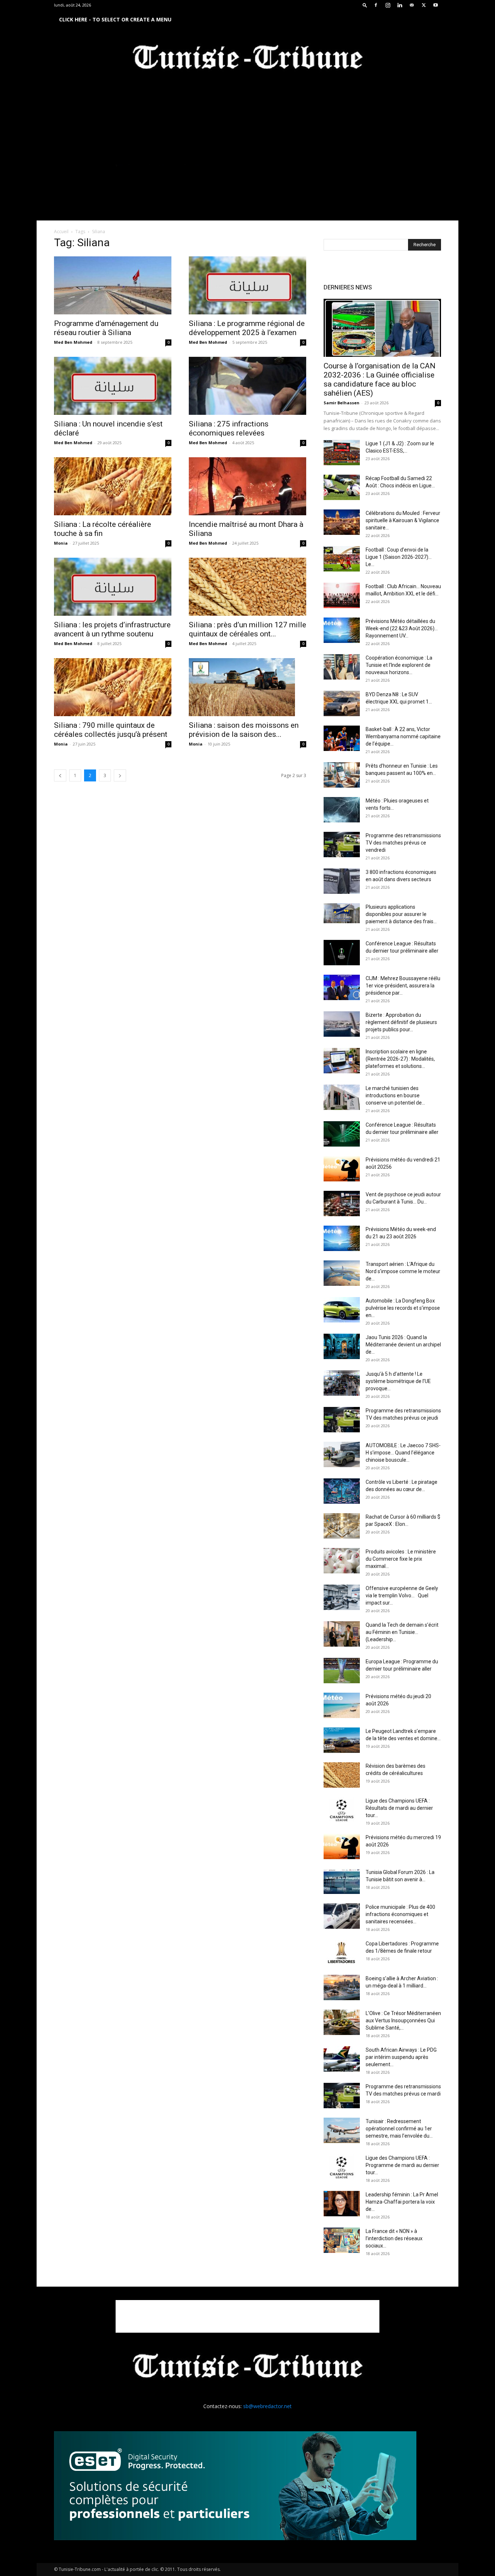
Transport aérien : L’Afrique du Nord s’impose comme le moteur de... (403, 1271)
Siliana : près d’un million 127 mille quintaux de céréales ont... (247, 629)
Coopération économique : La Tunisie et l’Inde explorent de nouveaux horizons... (399, 665)
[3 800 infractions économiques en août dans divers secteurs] (342, 881)
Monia (61, 543)
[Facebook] (376, 5)
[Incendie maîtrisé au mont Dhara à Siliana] (247, 486)
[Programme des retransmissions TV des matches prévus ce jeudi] (342, 1420)
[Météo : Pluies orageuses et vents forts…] (342, 810)
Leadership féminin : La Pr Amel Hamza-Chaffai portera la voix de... (402, 2202)
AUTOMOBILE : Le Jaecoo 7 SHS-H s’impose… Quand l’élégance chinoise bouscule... (403, 1453)
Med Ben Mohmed (73, 342)
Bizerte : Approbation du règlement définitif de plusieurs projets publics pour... (401, 1022)
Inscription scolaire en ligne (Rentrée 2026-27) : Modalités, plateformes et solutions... (400, 1059)
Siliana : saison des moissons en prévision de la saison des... (244, 730)
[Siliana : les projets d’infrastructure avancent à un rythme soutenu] (113, 587)
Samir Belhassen (342, 403)
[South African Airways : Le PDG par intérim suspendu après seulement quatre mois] (342, 2059)
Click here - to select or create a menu (115, 19)
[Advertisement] (247, 2316)
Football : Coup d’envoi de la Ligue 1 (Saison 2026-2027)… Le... (399, 557)
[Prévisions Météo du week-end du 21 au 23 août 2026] (342, 1238)
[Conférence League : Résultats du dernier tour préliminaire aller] (342, 953)
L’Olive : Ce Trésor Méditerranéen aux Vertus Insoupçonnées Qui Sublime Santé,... (403, 2020)
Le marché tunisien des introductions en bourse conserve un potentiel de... (395, 1095)
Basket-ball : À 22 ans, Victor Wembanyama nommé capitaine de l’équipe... (403, 736)
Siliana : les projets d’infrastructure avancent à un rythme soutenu (112, 629)
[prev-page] (60, 775)
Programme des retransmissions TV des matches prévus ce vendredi (403, 843)
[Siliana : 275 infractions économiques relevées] (247, 386)
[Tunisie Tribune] (247, 59)
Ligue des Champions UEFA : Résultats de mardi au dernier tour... (399, 1808)
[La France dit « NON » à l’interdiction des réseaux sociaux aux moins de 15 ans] (342, 2240)
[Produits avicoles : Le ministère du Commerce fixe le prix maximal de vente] (342, 1561)
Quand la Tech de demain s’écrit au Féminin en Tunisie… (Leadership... (402, 1632)
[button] (365, 5)
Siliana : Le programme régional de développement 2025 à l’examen (247, 328)
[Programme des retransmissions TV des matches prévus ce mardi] (342, 2096)
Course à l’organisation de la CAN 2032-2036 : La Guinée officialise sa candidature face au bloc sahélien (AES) (380, 379)
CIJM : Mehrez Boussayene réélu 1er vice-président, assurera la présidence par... (403, 986)
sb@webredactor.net (267, 2406)
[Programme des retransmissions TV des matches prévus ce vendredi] (342, 845)
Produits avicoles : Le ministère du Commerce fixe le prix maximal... (401, 1559)
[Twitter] (424, 5)
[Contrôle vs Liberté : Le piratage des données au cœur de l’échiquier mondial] (342, 1491)
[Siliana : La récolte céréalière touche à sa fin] (113, 486)
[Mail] (412, 5)
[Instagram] (388, 5)
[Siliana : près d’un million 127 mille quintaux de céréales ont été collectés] (247, 587)
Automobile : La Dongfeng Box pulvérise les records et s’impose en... (403, 1308)
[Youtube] (436, 5)
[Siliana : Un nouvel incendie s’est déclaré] (113, 386)
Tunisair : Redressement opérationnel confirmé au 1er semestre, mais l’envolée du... (399, 2129)
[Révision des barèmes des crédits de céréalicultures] (342, 1775)
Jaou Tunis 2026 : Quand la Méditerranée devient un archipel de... (403, 1345)
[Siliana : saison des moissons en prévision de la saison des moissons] (247, 687)
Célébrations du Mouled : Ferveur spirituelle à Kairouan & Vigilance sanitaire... (403, 520)
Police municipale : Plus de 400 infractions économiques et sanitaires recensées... (400, 1914)
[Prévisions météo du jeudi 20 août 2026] (342, 1705)
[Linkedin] (400, 5)
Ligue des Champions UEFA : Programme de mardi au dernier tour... (402, 2165)
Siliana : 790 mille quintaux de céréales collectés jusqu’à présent (111, 730)
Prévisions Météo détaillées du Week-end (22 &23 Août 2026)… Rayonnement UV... (402, 628)
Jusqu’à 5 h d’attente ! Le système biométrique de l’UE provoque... (398, 1381)
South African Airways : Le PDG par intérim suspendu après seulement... (401, 2057)
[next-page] (120, 775)
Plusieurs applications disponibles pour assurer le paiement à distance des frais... (401, 914)
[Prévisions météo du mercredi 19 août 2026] (342, 1846)
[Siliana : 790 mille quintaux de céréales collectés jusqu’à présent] (113, 687)
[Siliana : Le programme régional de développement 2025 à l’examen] (247, 285)
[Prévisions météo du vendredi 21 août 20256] (342, 1169)
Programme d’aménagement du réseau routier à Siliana (106, 328)
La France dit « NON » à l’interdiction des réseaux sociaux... (394, 2238)
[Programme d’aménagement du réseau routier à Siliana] (113, 285)
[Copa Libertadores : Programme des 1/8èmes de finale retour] (342, 1953)
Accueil (61, 232)
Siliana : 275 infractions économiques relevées (229, 428)
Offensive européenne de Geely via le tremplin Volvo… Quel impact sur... (402, 1595)
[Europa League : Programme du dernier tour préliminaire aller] (342, 1671)
